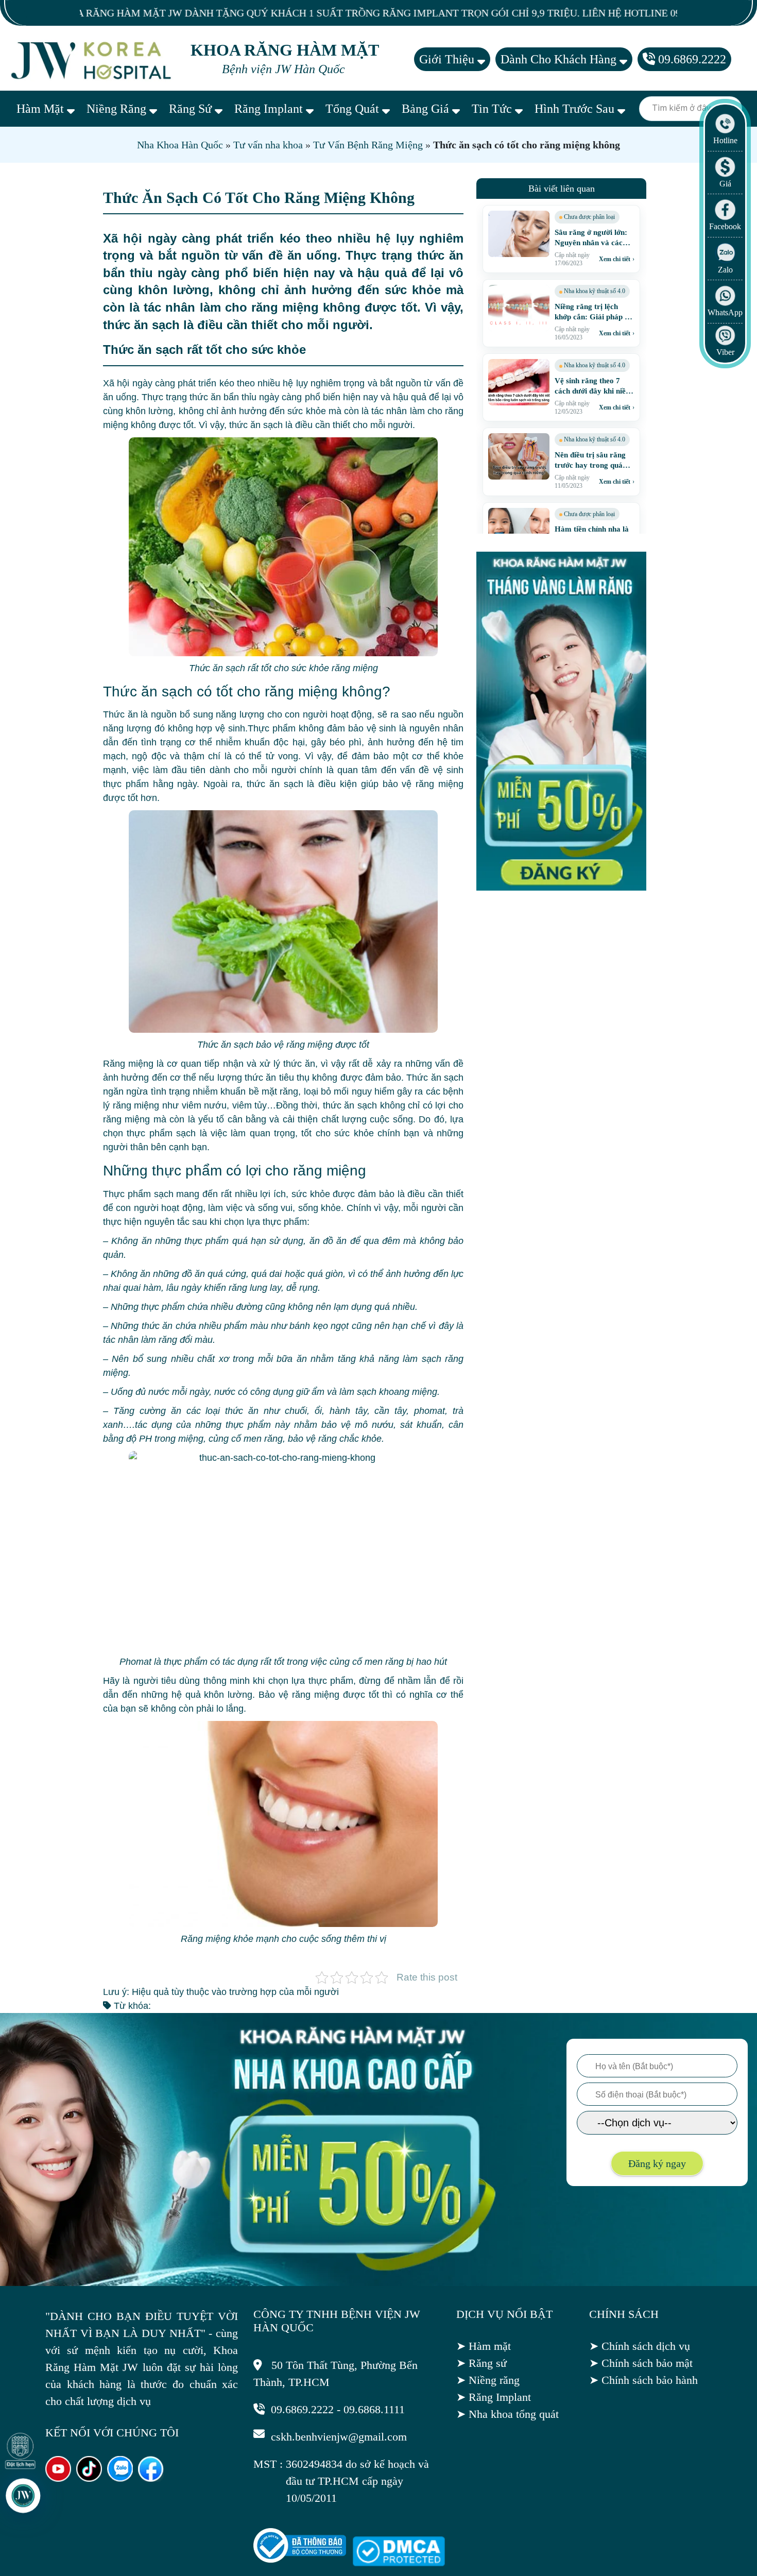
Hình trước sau (576, 109)
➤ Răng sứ (481, 2363)
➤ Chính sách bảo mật (641, 2363)
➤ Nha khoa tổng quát (507, 2414)
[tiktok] (89, 2478)
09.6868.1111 (374, 2409)
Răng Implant (270, 109)
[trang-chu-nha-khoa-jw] (93, 59)
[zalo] (120, 2478)
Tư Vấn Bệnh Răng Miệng (368, 145)
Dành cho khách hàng (560, 59)
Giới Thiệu (448, 59)
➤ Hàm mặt (484, 2346)
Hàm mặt (42, 109)
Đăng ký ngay (657, 2163)
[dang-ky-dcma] (399, 2562)
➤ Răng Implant (494, 2397)
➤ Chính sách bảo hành (643, 2380)
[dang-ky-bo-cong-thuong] (300, 2559)
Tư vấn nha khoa (268, 145)
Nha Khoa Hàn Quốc (180, 145)
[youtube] (58, 2478)
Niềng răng (118, 109)
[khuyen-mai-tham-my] (561, 888)
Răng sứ (192, 109)
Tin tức (493, 109)
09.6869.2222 (691, 59)
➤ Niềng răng (488, 2380)
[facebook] (151, 2478)
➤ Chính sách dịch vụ (640, 2346)
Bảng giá (427, 109)
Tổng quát (354, 109)
